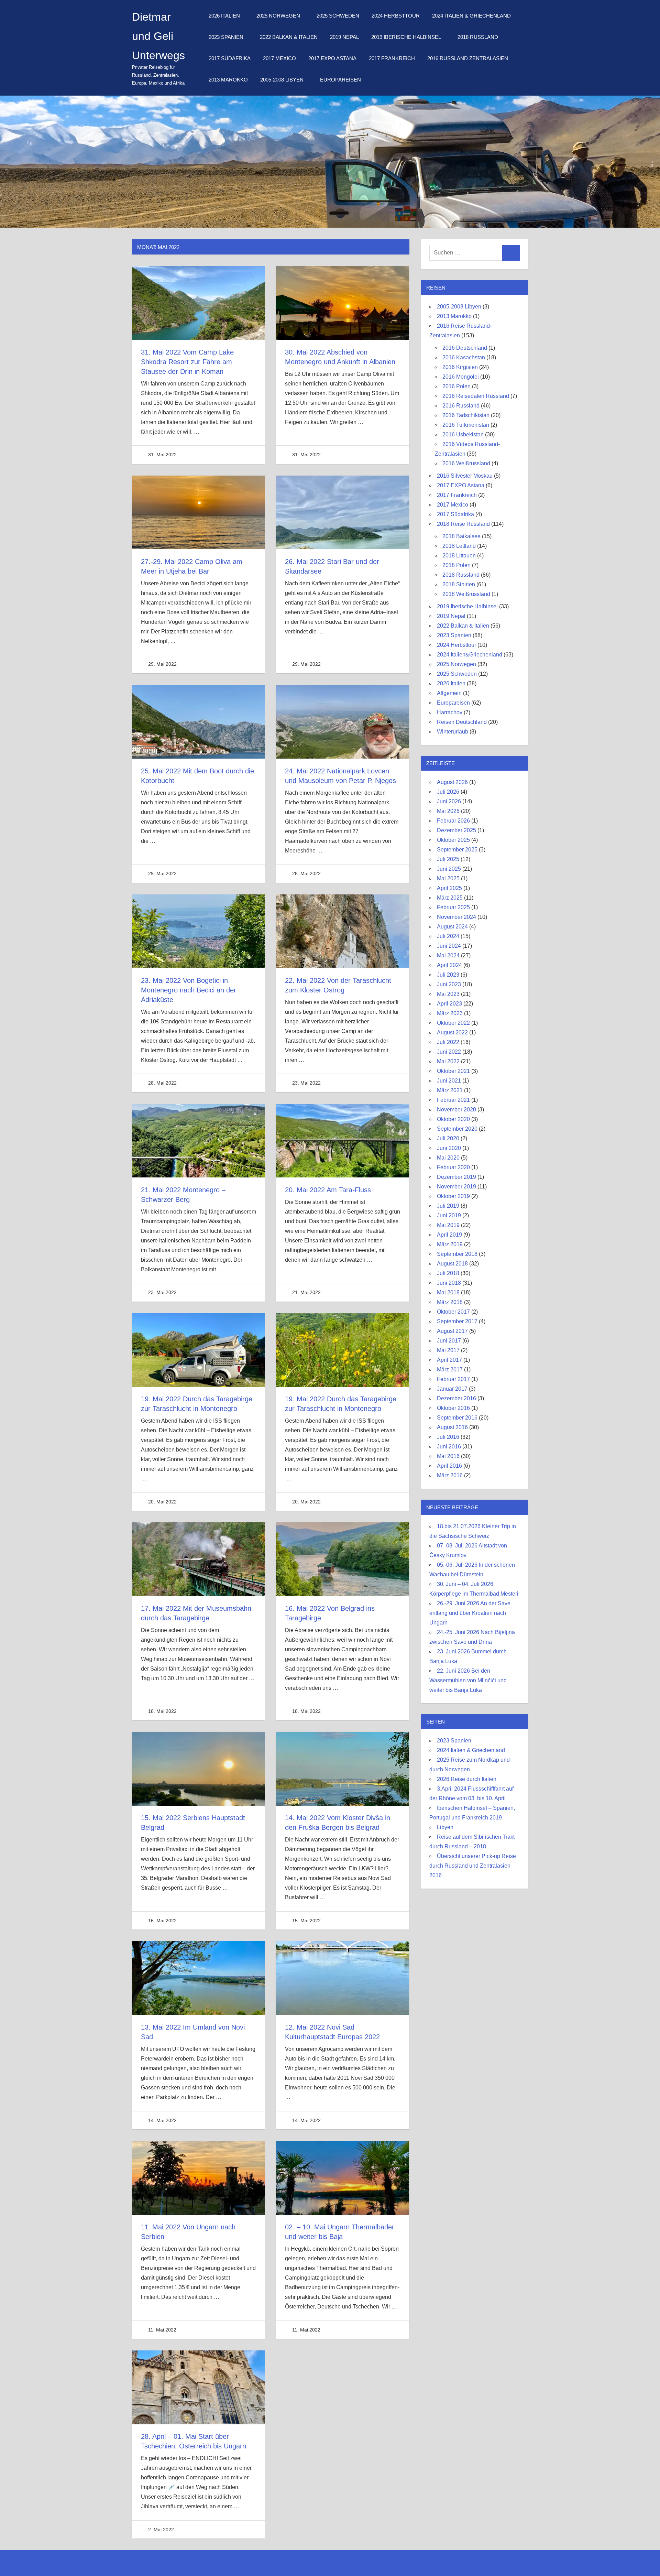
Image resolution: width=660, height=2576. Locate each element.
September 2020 (457, 1129)
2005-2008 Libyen (282, 80)
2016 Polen (456, 386)
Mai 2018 (448, 1292)
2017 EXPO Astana (332, 58)
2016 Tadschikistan (466, 415)
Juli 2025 (448, 859)
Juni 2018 (449, 1283)
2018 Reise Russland (463, 524)
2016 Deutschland (465, 348)
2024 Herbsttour (396, 16)
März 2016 (450, 1475)
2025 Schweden (338, 16)
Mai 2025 (448, 878)
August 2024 (452, 927)
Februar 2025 (453, 907)
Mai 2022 (448, 1061)
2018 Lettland (459, 546)
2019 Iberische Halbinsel (406, 37)
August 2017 (452, 1331)
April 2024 (449, 965)
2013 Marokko (228, 80)
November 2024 (456, 917)
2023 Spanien (226, 37)
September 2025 (457, 850)
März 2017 (450, 1369)
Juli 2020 (448, 1138)
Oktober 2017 (453, 1312)
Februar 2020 (453, 1167)
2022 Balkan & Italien (289, 37)
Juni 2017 (449, 1341)
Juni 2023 (449, 984)
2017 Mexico (279, 58)
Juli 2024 (448, 936)
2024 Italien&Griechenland (470, 655)
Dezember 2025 (456, 830)
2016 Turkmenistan (466, 425)
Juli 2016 (448, 1437)
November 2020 (456, 1110)
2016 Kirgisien (460, 367)
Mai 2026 (448, 811)
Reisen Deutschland (462, 722)
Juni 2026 (449, 801)
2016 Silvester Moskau (465, 476)
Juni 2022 (449, 1052)
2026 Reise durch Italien (467, 1779)
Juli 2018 (448, 1273)
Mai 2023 (448, 994)
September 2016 (457, 1418)
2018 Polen (456, 565)
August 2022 (452, 1032)
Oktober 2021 (453, 1071)
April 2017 (449, 1360)
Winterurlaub (453, 732)
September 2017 (457, 1321)
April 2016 (449, 1466)
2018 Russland (478, 37)
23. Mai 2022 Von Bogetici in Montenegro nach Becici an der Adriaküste (189, 990)
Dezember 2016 (456, 1398)
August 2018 (452, 1264)
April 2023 (449, 1004)
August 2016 (452, 1427)
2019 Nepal (344, 37)
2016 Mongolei (461, 377)
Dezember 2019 (456, 1177)
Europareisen (340, 80)
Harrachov (450, 712)
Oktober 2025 (453, 840)
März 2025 (450, 898)
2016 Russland (461, 406)
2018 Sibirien (459, 584)
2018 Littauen (459, 556)
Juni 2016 (449, 1447)
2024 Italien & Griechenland (471, 16)
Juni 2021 (449, 1081)
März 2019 (450, 1244)
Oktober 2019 (453, 1196)
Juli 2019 (448, 1206)
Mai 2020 (448, 1158)
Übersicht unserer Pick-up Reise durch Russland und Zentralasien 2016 (473, 1866)
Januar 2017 (452, 1389)
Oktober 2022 (453, 1023)
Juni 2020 (449, 1148)
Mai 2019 (448, 1225)
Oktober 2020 (453, 1119)
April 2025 (449, 888)
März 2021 (450, 1090)
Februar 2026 (453, 821)
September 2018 (457, 1254)
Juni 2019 (449, 1215)
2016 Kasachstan (464, 357)
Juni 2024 (449, 946)
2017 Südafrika (230, 58)
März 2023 (450, 1013)
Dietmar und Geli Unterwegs (158, 36)
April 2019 (449, 1235)
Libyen (445, 1827)
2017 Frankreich (392, 58)
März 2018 (450, 1302)
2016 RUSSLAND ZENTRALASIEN (468, 58)
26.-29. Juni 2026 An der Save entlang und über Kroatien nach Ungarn (470, 1613)
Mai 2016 (448, 1456)
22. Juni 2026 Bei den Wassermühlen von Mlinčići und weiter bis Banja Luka (468, 1680)
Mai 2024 (448, 955)
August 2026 (452, 782)
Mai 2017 (448, 1350)
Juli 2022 (448, 1042)
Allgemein (449, 693)
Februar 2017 (453, 1379)
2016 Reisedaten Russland (476, 396)
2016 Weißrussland (466, 463)
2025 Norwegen (278, 16)
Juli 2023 (448, 975)
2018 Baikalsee (461, 536)
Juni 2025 (449, 869)
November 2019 (456, 1187)
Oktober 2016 (453, 1408)
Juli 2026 (448, 792)
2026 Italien (224, 16)
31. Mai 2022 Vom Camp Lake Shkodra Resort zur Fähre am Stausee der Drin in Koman (187, 362)
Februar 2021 (453, 1100)
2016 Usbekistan (463, 434)
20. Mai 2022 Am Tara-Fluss (328, 1190)
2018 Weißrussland (466, 594)
